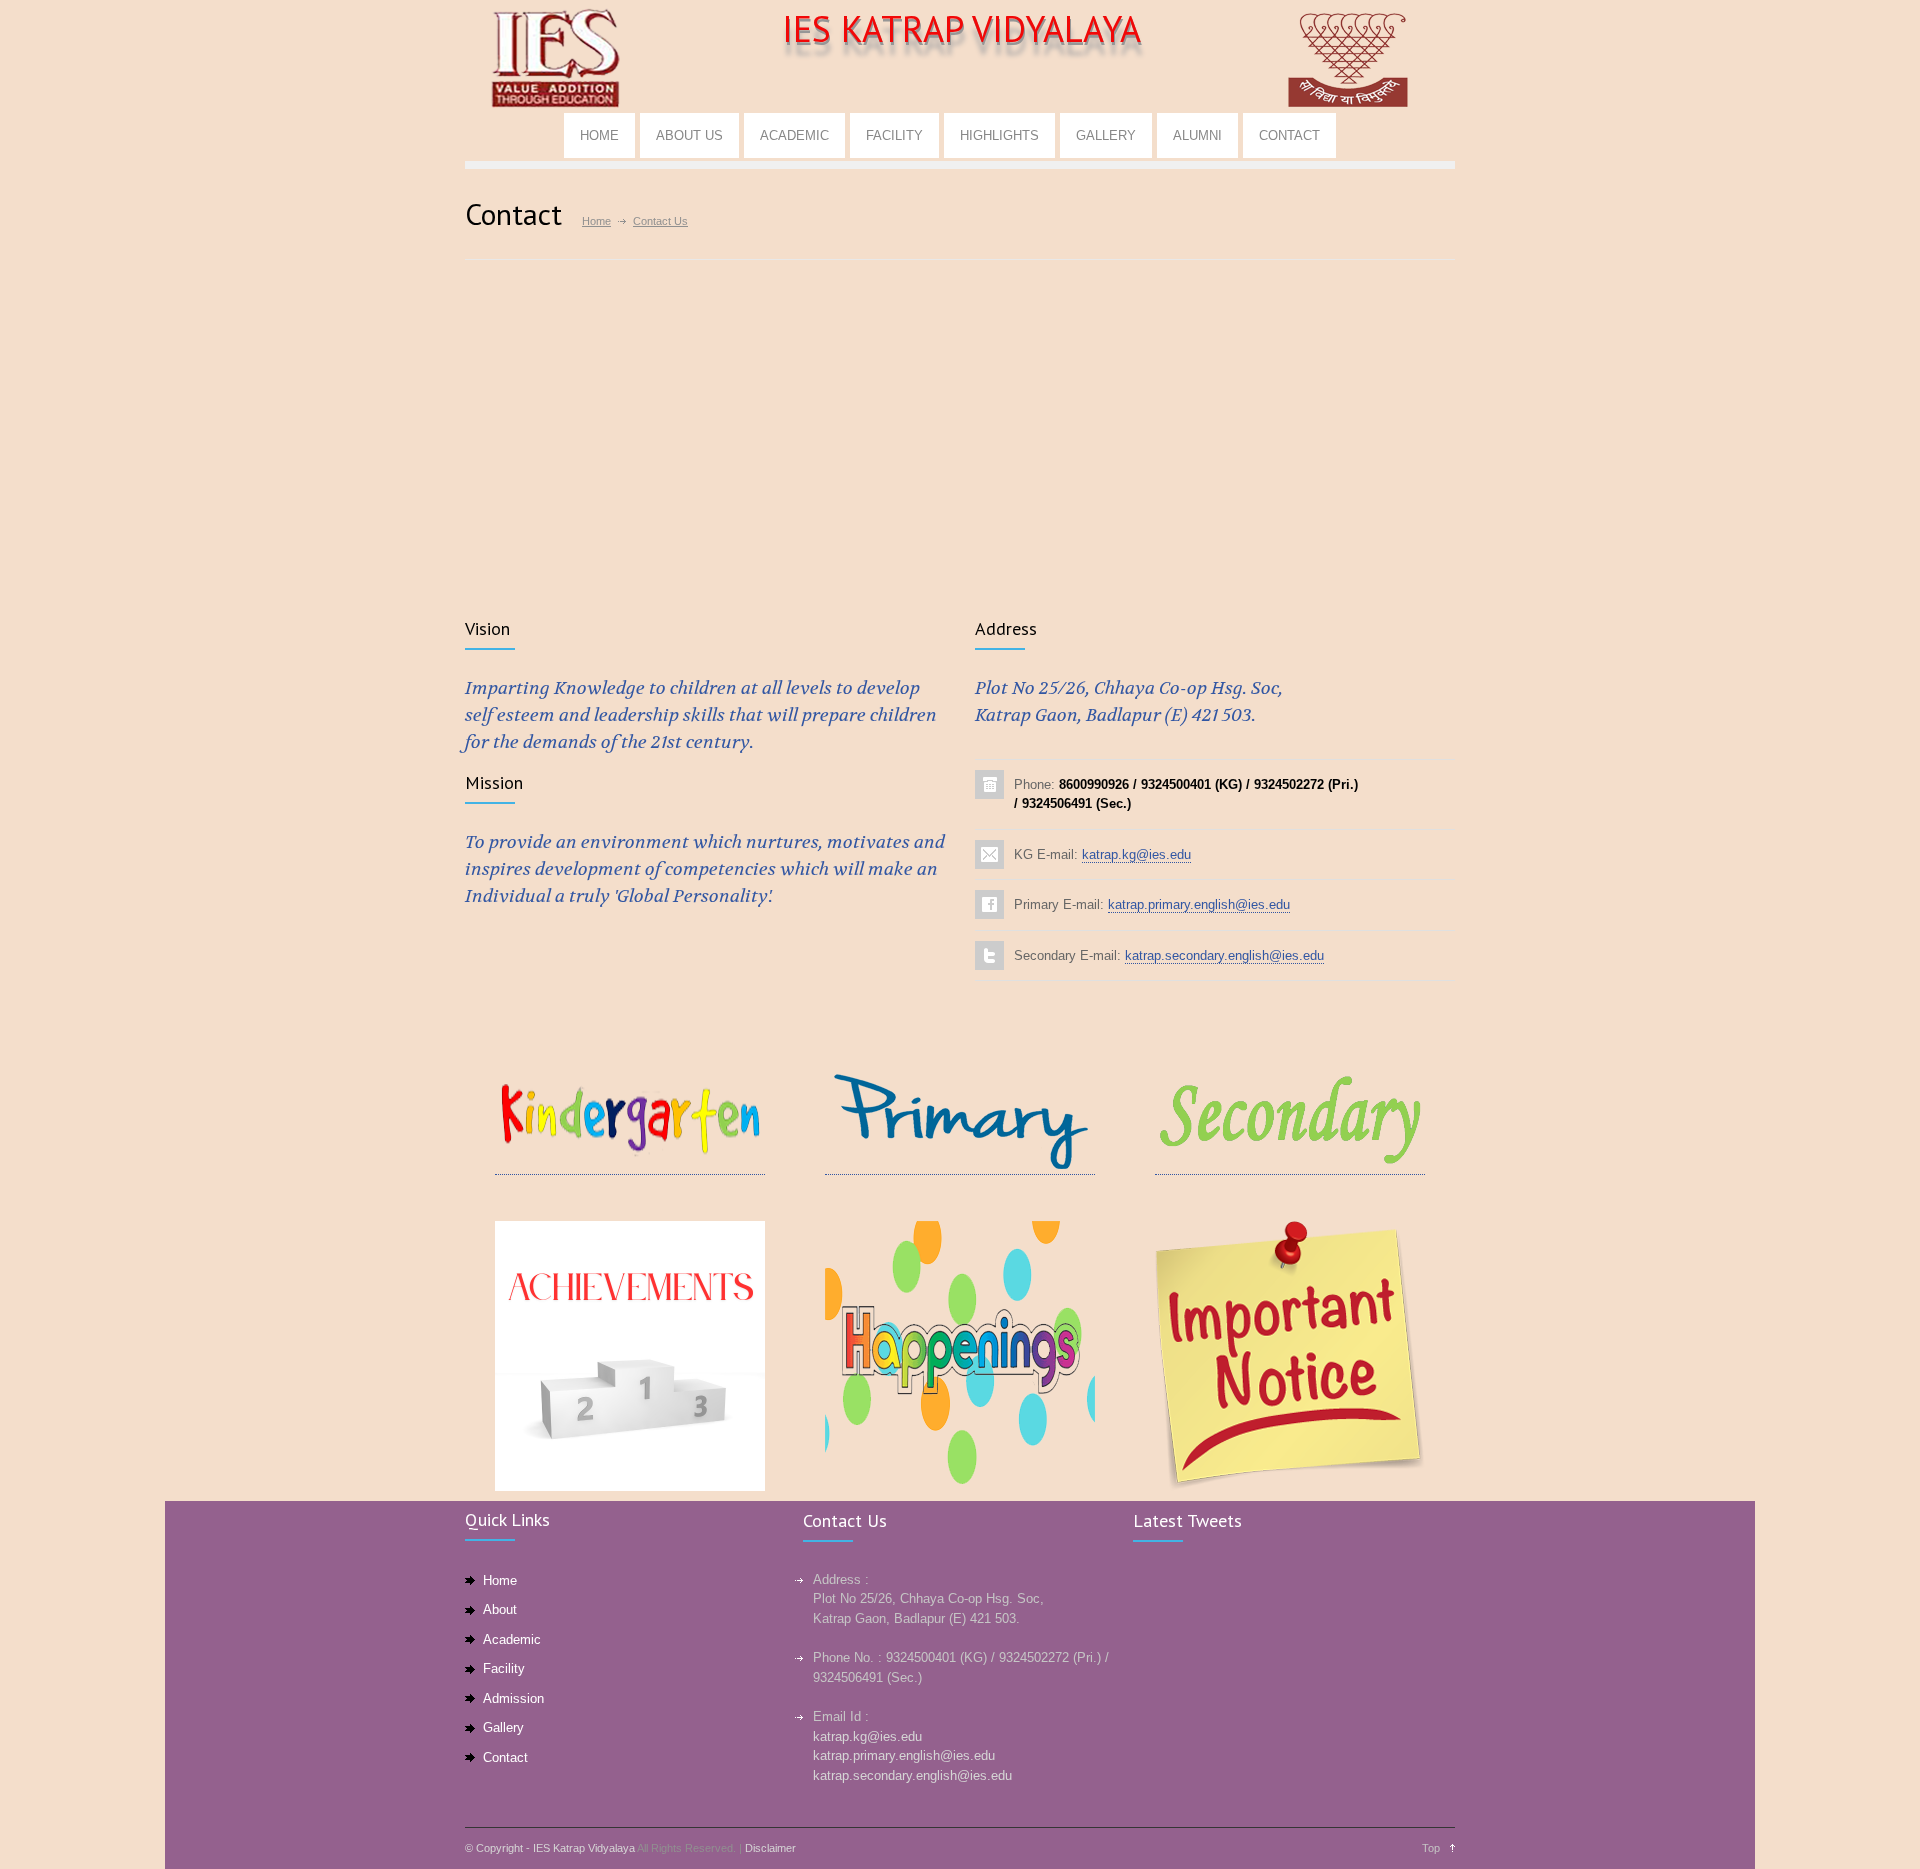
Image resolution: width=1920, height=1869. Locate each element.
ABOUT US (689, 135)
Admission (513, 1698)
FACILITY (894, 135)
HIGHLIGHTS (999, 135)
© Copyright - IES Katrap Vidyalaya (550, 1848)
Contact (505, 1757)
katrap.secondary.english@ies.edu (1224, 955)
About (500, 1609)
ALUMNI (1197, 135)
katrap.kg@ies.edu (1136, 854)
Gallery (503, 1727)
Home (596, 221)
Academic (512, 1639)
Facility (504, 1668)
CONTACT (1289, 135)
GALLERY (1106, 135)
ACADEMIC (794, 135)
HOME (599, 135)
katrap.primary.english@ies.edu (1199, 904)
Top (1431, 1848)
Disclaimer (770, 1848)
